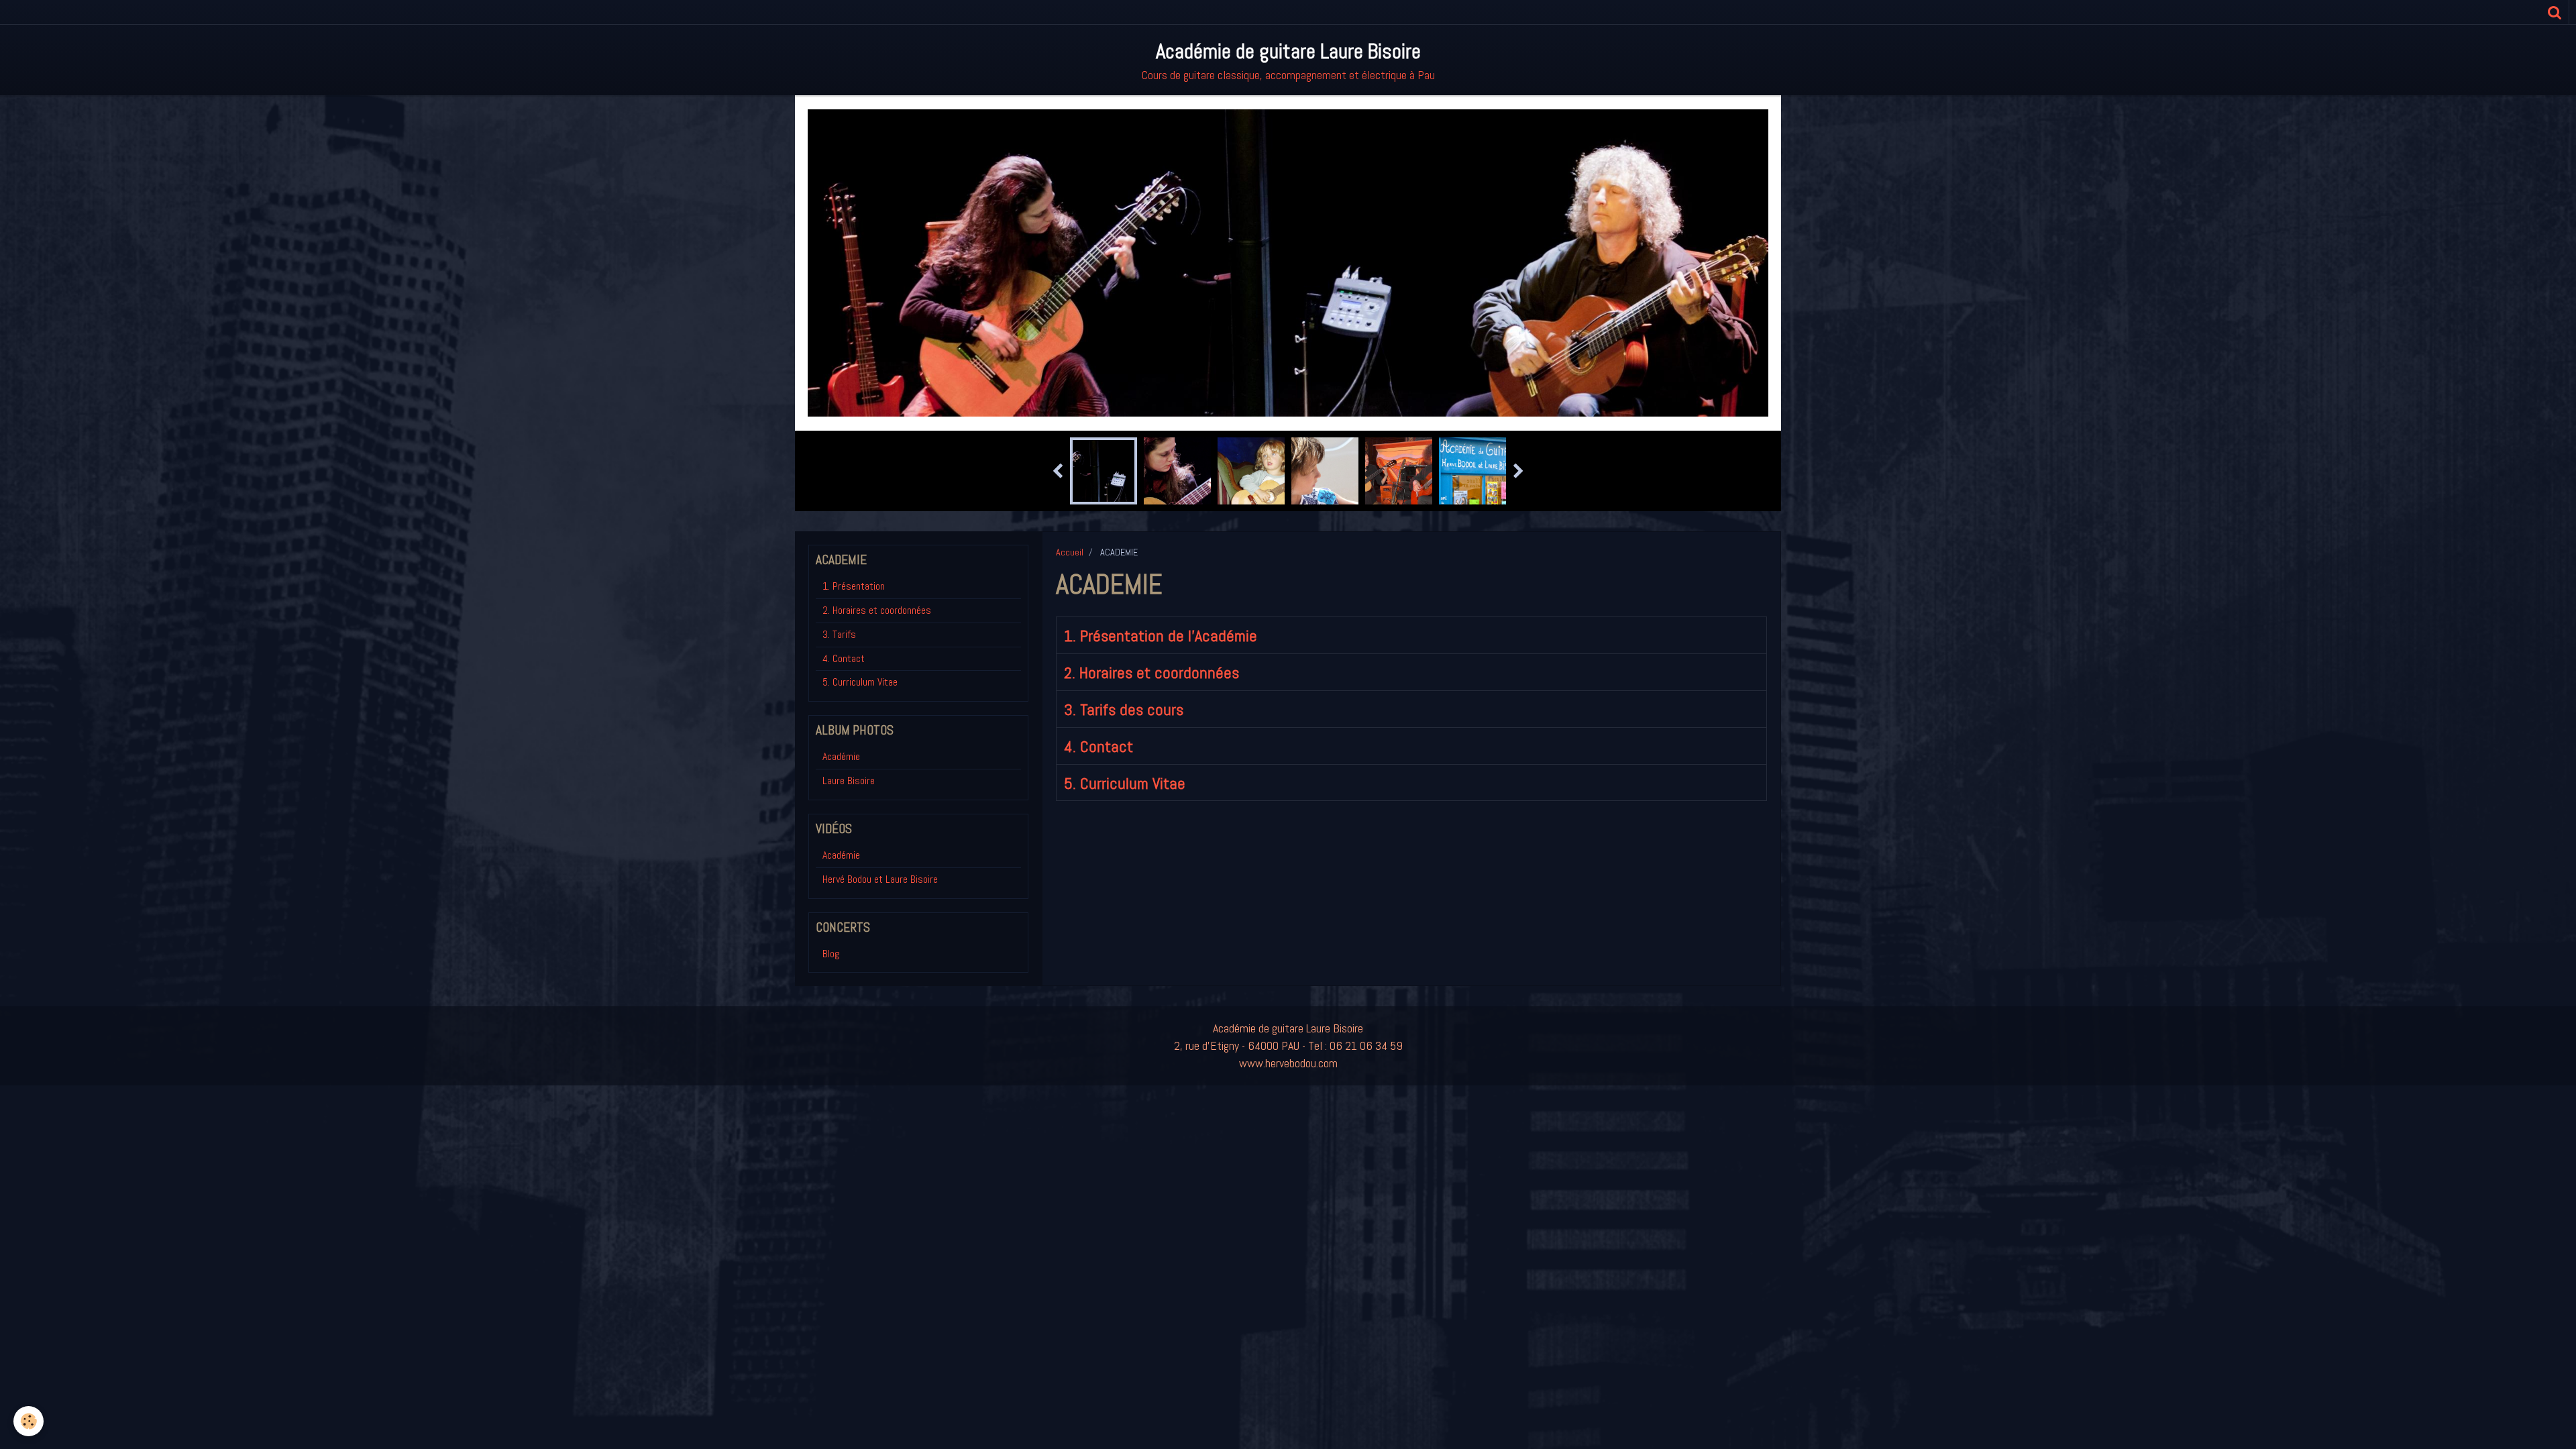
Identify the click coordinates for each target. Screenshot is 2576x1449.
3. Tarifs (839, 634)
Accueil (1070, 552)
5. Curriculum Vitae (1125, 783)
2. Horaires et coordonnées (1151, 673)
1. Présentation (854, 586)
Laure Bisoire (849, 781)
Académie (841, 756)
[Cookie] (29, 1421)
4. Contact (1098, 746)
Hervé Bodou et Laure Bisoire (880, 879)
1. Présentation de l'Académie (1161, 636)
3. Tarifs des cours (1124, 709)
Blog (831, 954)
